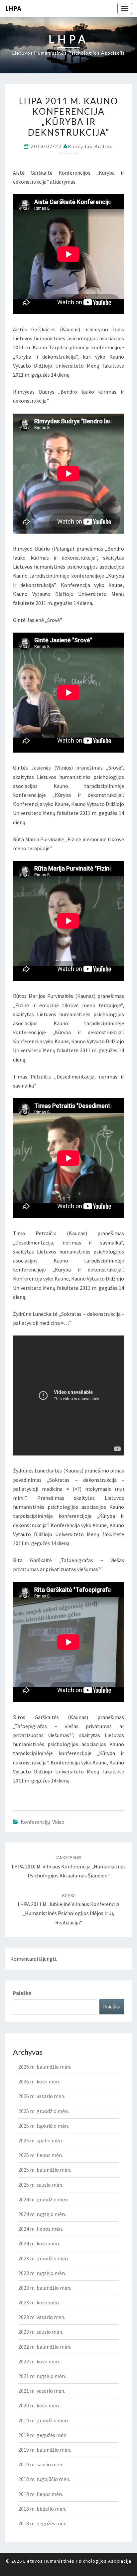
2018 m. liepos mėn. (41, 2494)
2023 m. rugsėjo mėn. (42, 2273)
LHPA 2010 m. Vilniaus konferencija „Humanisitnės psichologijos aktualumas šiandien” (69, 1866)
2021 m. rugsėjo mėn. (42, 2376)
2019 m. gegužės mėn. (43, 2435)
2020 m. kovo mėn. (39, 2405)
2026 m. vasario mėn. (42, 2096)
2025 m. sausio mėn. (41, 2185)
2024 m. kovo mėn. (39, 2243)
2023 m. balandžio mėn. (45, 2288)
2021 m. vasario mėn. (42, 2391)
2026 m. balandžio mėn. (45, 2067)
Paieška (22, 1993)
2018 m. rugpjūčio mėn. (44, 2479)
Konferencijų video (43, 1822)
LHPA (13, 8)
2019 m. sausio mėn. (41, 2464)
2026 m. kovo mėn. (39, 2081)
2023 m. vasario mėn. (42, 2317)
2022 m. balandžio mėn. (45, 2347)
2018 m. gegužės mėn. (43, 2523)
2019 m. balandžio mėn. (45, 2450)
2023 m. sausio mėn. (41, 2332)
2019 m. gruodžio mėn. (44, 2420)
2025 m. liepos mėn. (41, 2155)
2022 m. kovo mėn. (39, 2361)
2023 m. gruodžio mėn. (44, 2258)
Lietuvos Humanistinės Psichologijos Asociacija (77, 2561)
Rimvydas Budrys (90, 146)
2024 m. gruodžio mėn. (44, 2199)
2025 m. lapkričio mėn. (44, 2126)
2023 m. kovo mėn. (39, 2302)
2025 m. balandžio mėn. (45, 2170)
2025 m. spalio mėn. (41, 2140)
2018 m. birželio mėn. (42, 2509)
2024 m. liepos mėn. (41, 2229)
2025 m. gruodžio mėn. (44, 2111)
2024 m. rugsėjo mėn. (42, 2214)
